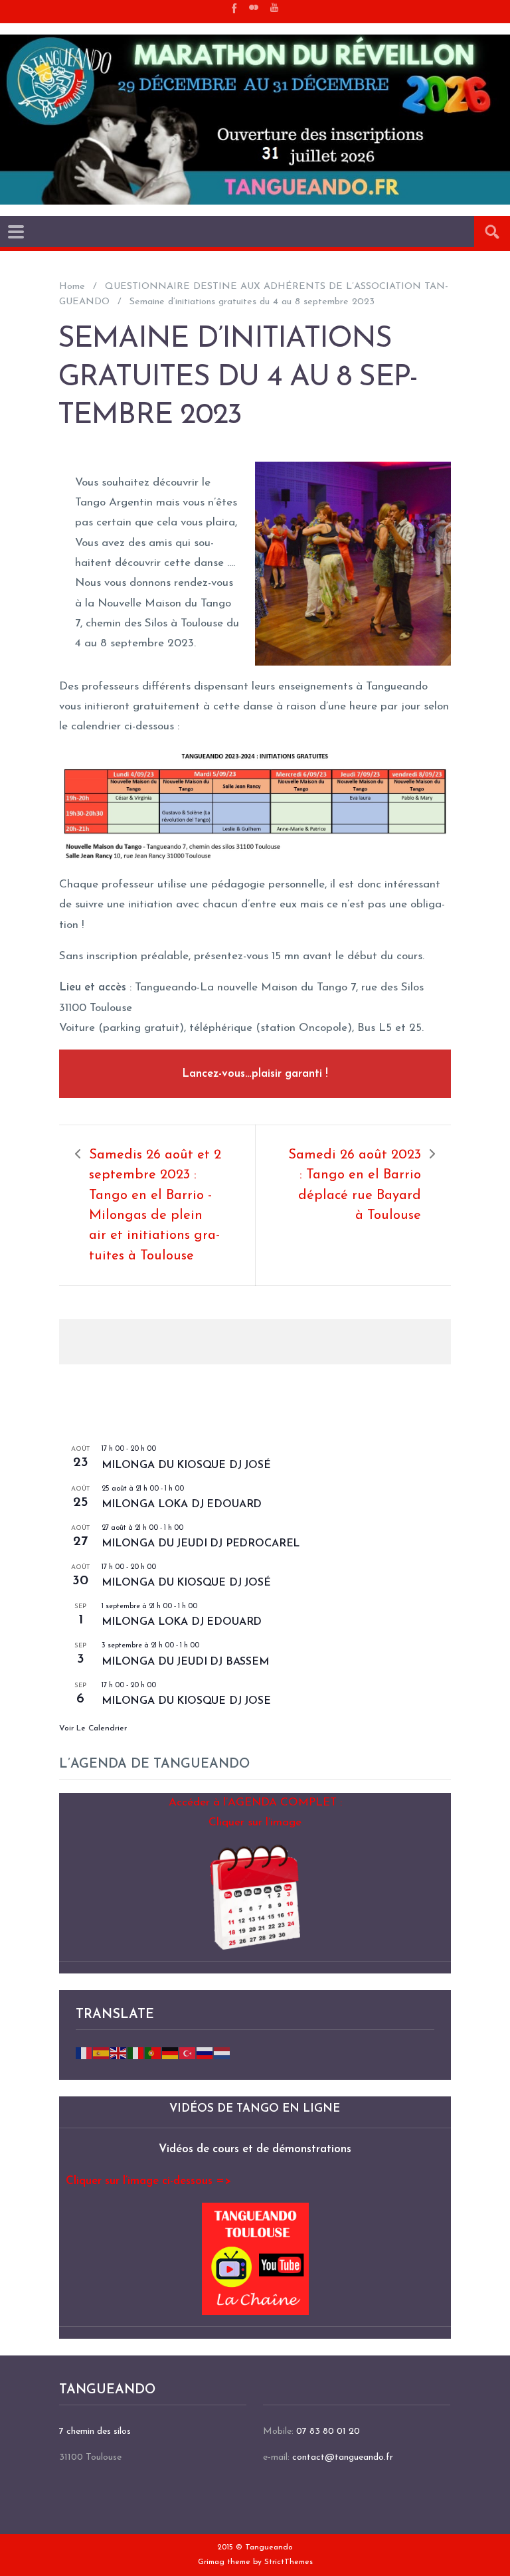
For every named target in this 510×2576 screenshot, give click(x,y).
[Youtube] (274, 7)
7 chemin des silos (95, 2432)
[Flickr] (254, 7)
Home (72, 287)
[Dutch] (222, 2052)
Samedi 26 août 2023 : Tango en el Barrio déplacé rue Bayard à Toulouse (355, 1185)
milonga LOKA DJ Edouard (182, 1505)
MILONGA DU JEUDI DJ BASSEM (185, 1662)
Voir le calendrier (93, 1728)
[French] (84, 2052)
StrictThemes (289, 2562)
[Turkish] (188, 2052)
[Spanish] (102, 2052)
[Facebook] (233, 7)
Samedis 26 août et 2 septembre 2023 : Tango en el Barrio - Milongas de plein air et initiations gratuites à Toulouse (155, 1206)
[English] (119, 2052)
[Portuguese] (153, 2052)
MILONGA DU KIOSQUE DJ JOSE (186, 1701)
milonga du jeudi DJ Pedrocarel (201, 1544)
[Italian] (136, 2052)
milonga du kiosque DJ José (186, 1465)
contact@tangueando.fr (343, 2457)
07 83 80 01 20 (328, 2432)
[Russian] (205, 2052)
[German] (171, 2052)
